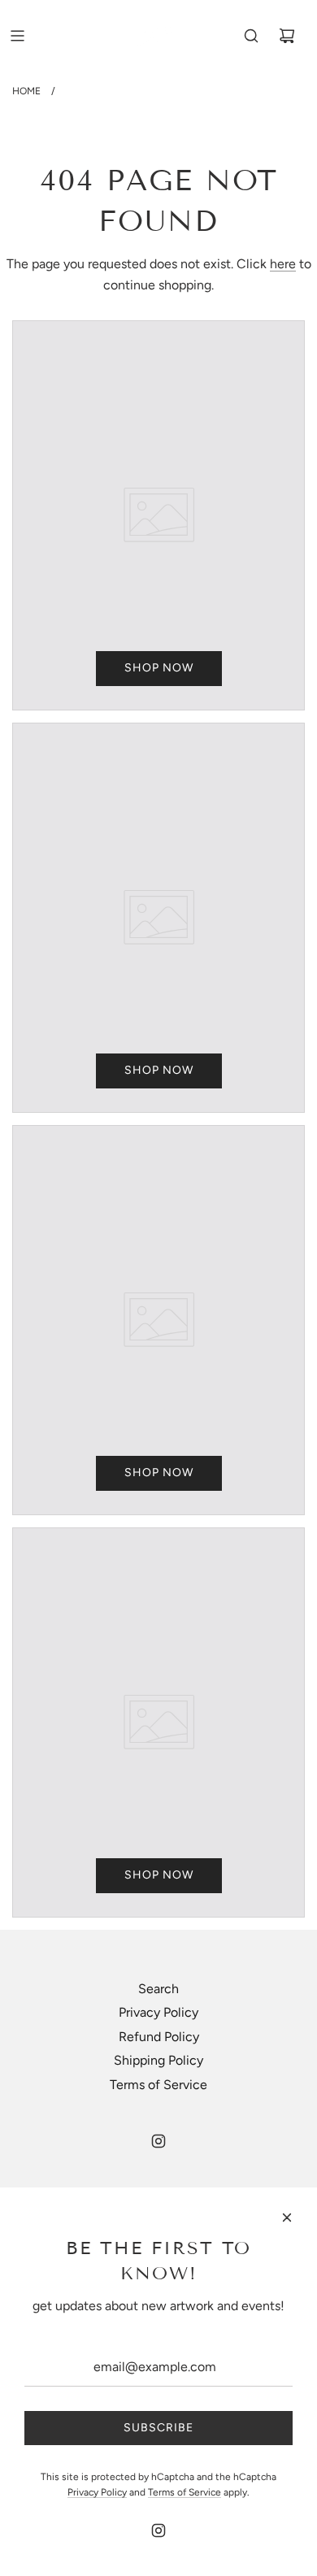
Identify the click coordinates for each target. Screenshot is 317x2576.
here (283, 264)
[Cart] (287, 36)
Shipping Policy (158, 2060)
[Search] (251, 36)
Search (158, 1989)
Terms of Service (158, 2085)
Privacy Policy (158, 2012)
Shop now (159, 668)
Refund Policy (159, 2037)
